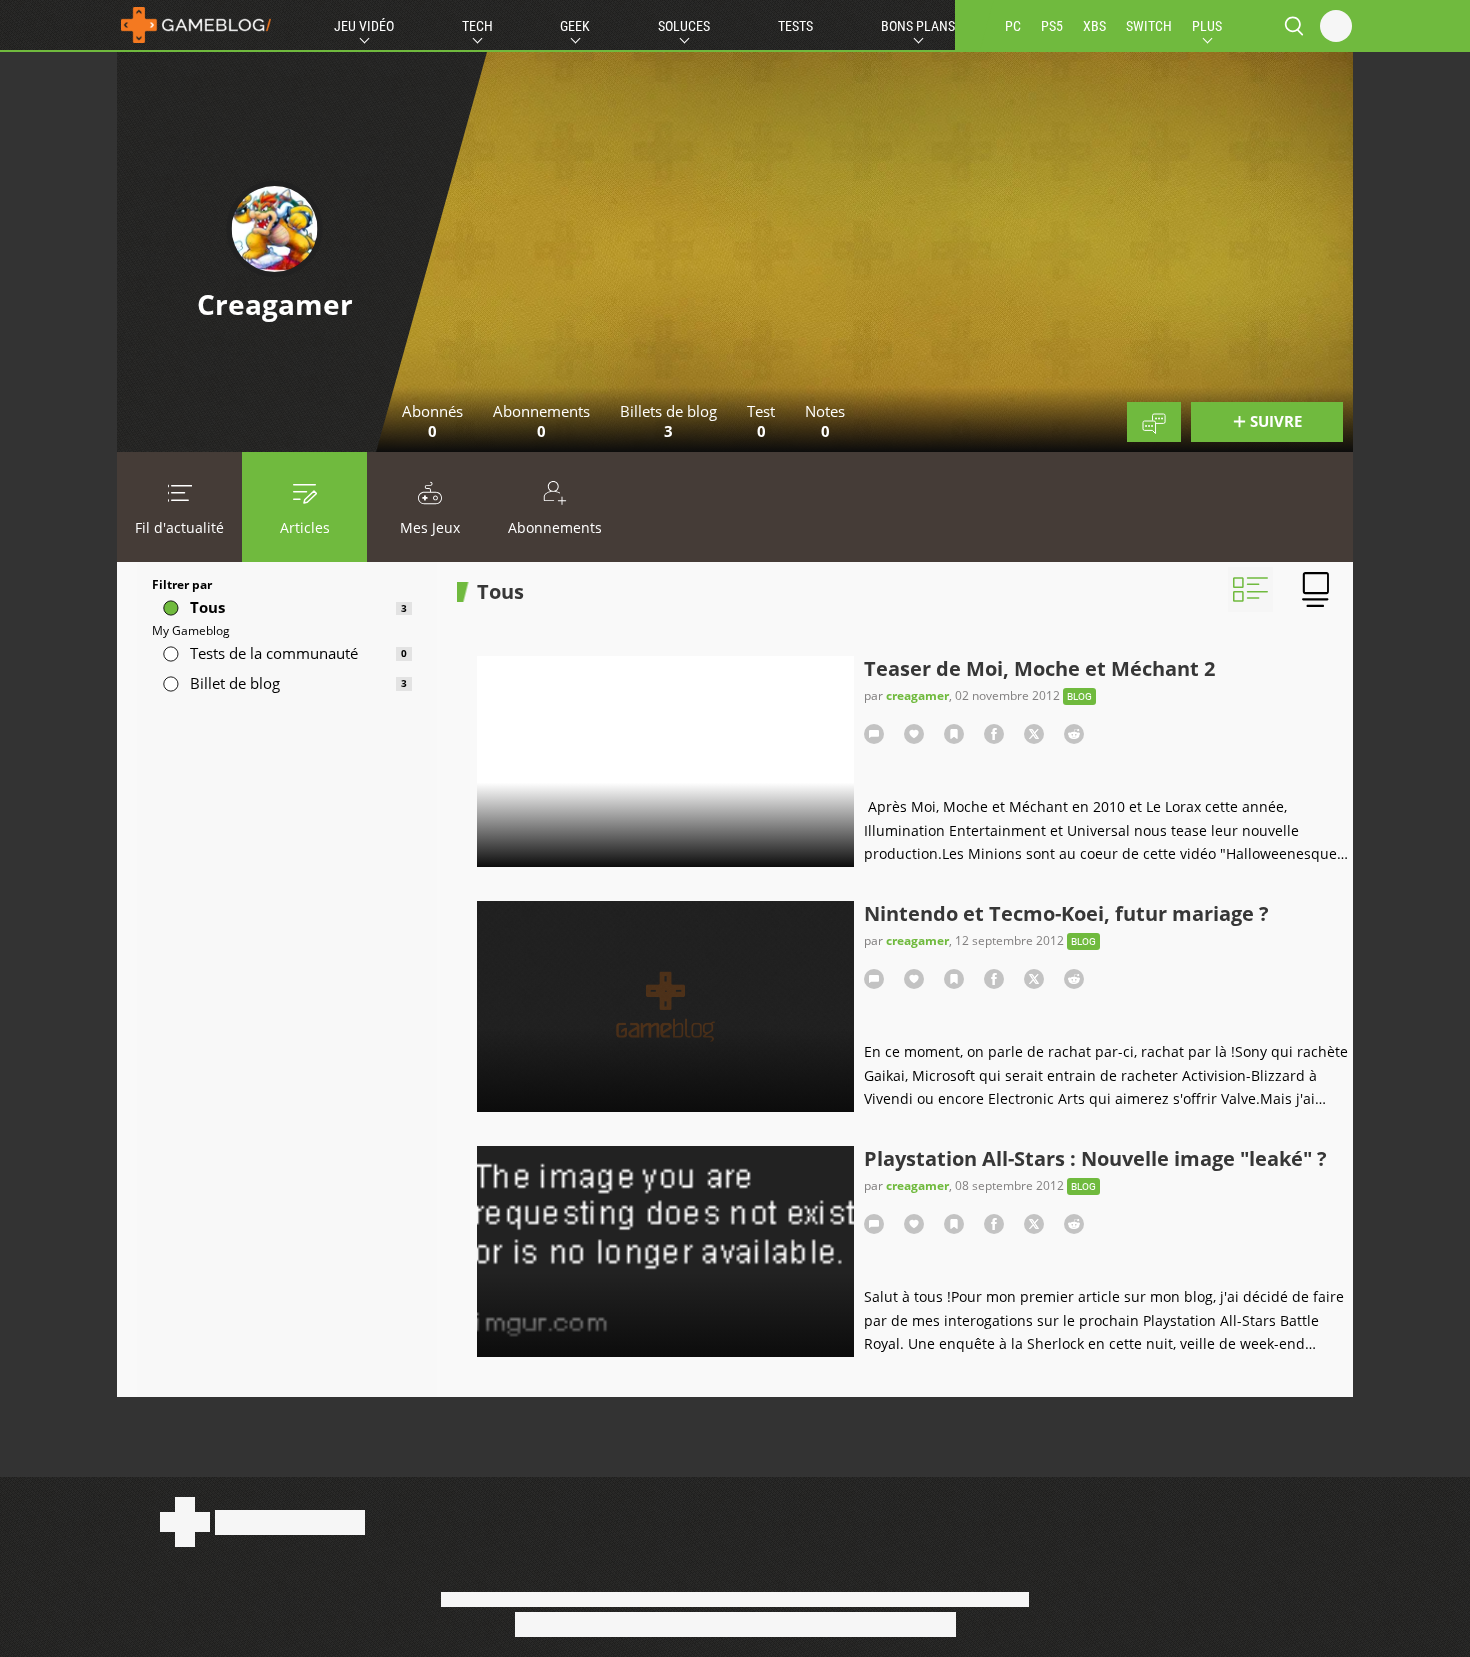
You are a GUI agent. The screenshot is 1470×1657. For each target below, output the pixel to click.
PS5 (1052, 26)
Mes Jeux (430, 527)
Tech (477, 26)
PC (1013, 26)
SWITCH (1149, 26)
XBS (1094, 26)
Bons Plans (918, 26)
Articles (305, 527)
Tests (795, 26)
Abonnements (555, 527)
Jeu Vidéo (364, 26)
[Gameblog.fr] (196, 25)
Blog (1079, 696)
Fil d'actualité (179, 527)
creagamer (917, 695)
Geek (575, 26)
